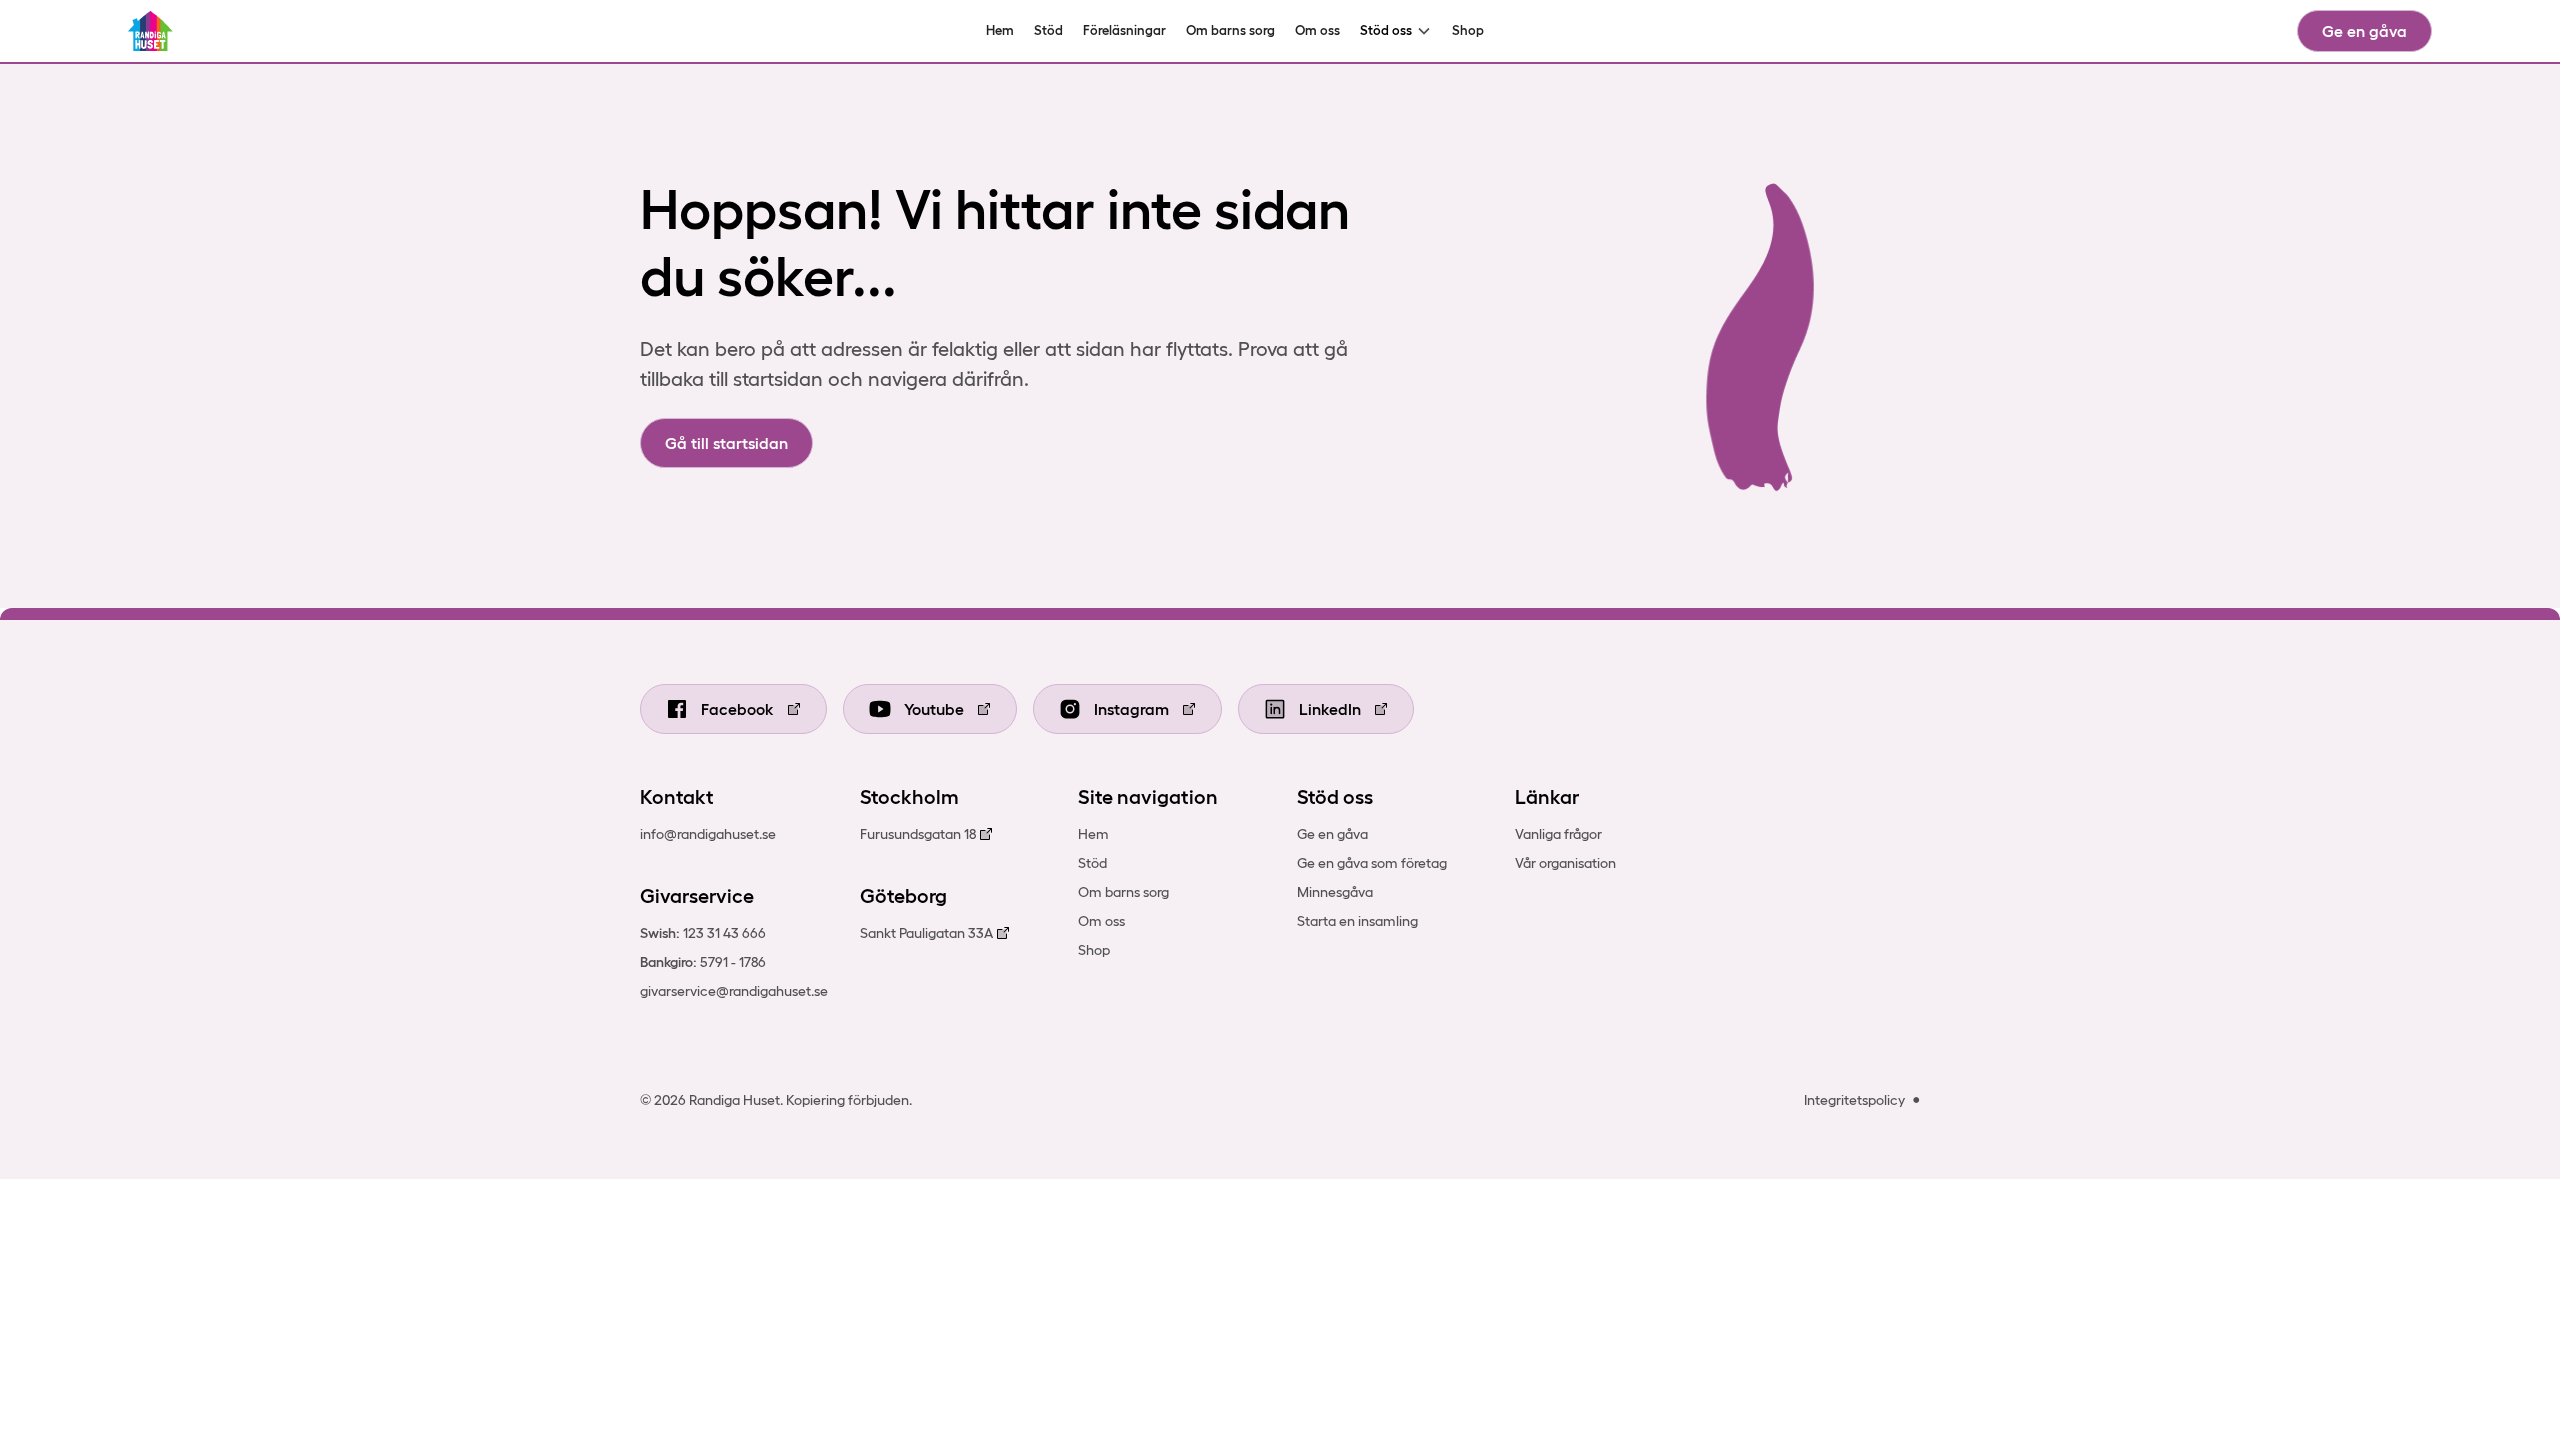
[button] (1396, 31)
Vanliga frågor (1558, 834)
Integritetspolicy (1854, 1100)
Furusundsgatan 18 (918, 834)
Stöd (1048, 30)
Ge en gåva (2364, 31)
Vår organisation (1565, 863)
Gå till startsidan (726, 443)
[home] (150, 31)
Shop (1468, 30)
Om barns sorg (1230, 30)
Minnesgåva (1335, 892)
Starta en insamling (1357, 921)
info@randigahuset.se (708, 834)
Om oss (1317, 30)
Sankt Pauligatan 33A (926, 933)
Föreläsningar (1124, 30)
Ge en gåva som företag (1372, 863)
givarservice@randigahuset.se (734, 991)
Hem (1000, 30)
